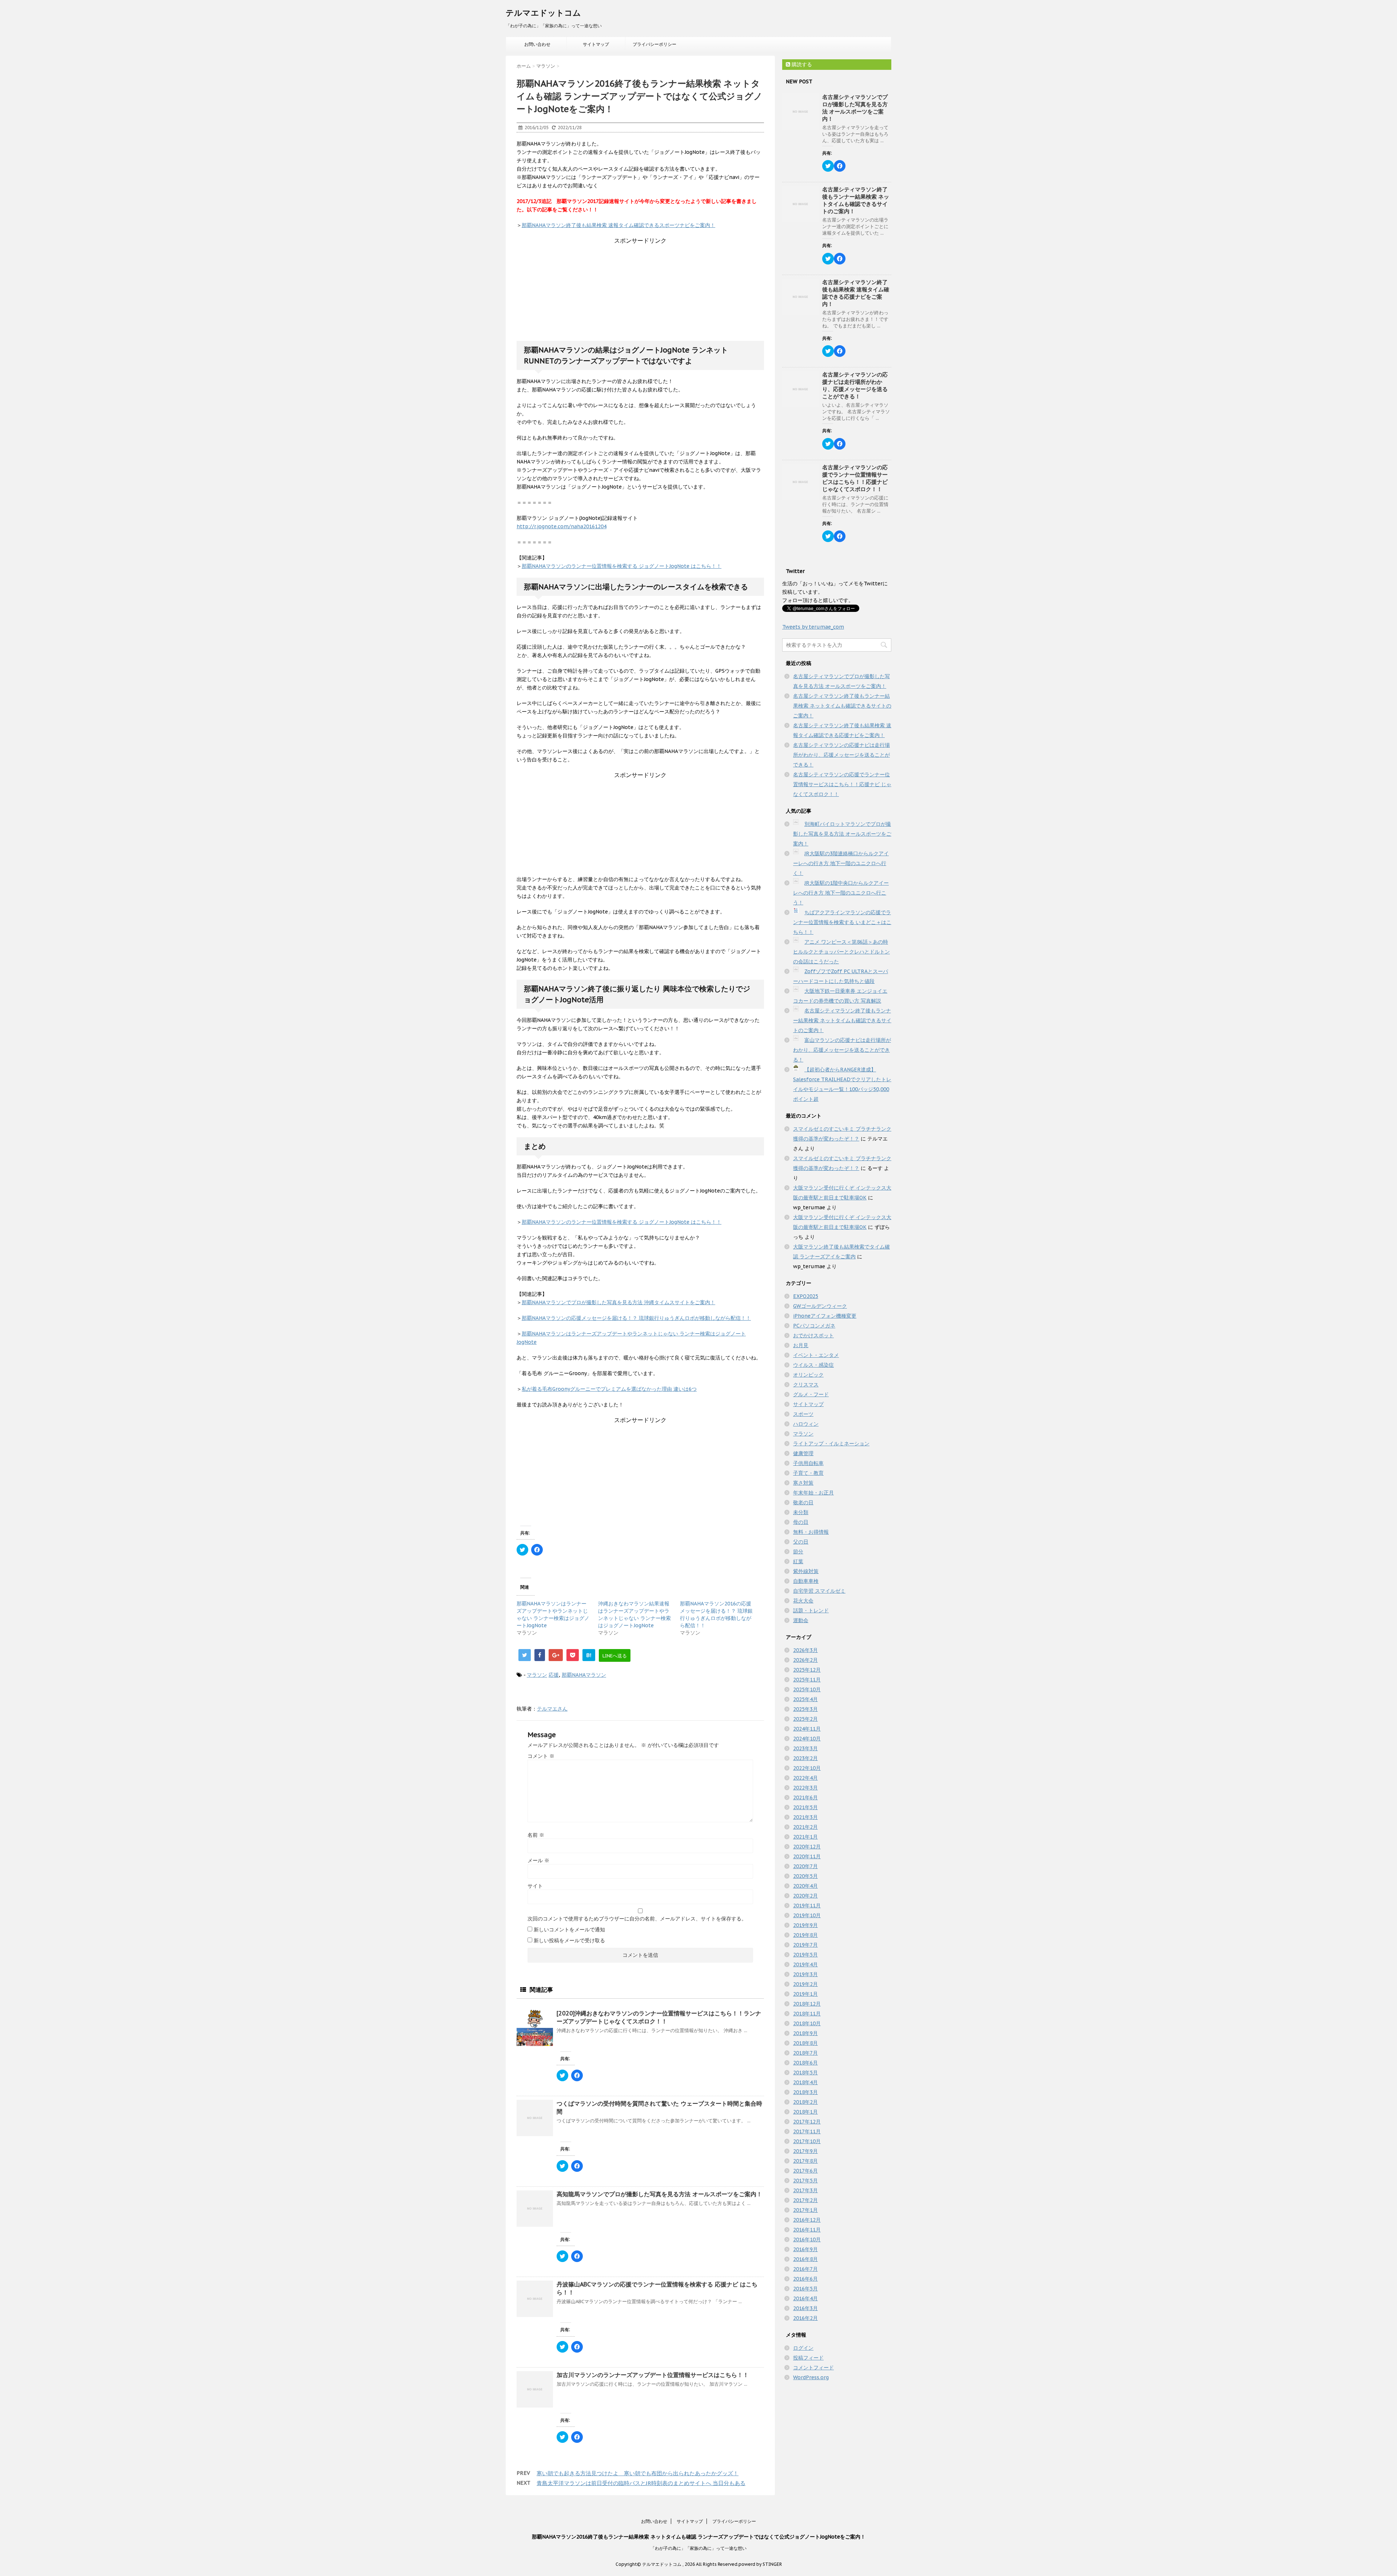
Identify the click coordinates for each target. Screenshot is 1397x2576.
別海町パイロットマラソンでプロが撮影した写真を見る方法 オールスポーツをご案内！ (842, 834)
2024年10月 (807, 1739)
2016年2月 (805, 2318)
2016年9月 (805, 2249)
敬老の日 (803, 1502)
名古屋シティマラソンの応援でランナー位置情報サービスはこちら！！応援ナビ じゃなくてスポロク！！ (855, 478)
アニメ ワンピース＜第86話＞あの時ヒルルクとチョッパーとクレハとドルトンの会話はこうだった (841, 952)
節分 (798, 1552)
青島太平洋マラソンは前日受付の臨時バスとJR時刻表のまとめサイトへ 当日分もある (641, 2483)
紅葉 (798, 1561)
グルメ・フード (811, 1394)
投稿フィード (808, 2358)
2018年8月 (805, 2043)
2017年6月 (805, 2171)
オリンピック (808, 1375)
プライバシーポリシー (654, 44)
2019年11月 (807, 1906)
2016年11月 (807, 2230)
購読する (801, 64)
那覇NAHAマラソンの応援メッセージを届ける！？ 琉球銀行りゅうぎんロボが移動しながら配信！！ (636, 1318)
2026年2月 (805, 1660)
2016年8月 (805, 2259)
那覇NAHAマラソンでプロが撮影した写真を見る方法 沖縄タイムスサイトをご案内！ (618, 1302)
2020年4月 (805, 1886)
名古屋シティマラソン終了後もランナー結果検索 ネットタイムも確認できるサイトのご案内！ (856, 200)
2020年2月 (805, 1896)
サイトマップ (596, 44)
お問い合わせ (537, 44)
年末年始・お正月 (813, 1493)
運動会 (801, 1620)
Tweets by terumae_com (813, 627)
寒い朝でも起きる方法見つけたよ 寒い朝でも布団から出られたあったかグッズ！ (638, 2473)
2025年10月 (807, 1689)
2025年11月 (807, 1680)
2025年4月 (805, 1699)
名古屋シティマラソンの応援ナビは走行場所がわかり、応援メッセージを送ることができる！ (855, 385)
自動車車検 (806, 1581)
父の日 (801, 1542)
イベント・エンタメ (816, 1355)
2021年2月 (805, 1827)
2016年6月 (805, 2279)
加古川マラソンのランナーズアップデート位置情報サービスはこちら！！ (653, 2375)
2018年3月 (805, 2092)
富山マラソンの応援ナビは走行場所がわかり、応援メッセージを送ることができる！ (842, 1050)
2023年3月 (805, 1748)
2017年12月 (807, 2122)
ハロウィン (806, 1424)
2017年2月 (805, 2200)
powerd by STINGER (760, 2564)
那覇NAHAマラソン (584, 1675)
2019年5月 (805, 1955)
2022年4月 (805, 1778)
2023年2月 (805, 1758)
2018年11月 (807, 2014)
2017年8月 (805, 2161)
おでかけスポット (813, 1335)
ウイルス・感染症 (813, 1365)
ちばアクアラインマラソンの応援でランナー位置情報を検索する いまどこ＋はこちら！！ (842, 922)
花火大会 (803, 1601)
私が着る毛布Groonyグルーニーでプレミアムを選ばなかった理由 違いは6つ (609, 1389)
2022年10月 (807, 1768)
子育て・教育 (808, 1473)
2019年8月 (805, 1935)
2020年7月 (805, 1866)
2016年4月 (805, 2298)
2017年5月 (805, 2181)
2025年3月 (805, 1709)
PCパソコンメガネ (814, 1326)
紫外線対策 (806, 1571)
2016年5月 (805, 2289)
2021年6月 (805, 1797)
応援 (554, 1675)
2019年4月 (805, 1964)
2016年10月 (807, 2239)
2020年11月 (807, 1856)
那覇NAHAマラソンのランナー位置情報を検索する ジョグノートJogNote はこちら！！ (622, 566)
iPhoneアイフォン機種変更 (825, 1316)
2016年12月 (807, 2220)
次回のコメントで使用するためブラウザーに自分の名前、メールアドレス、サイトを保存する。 (637, 1919)
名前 (536, 1835)
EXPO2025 (806, 1296)
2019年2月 (805, 1984)
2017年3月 (805, 2190)
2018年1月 (805, 2112)
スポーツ (803, 1414)
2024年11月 (807, 1729)
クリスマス (806, 1385)
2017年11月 (807, 2131)
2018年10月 (807, 2023)
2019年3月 (805, 1974)
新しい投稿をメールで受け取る (569, 1940)
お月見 (801, 1345)
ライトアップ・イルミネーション (831, 1444)
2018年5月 (805, 2073)
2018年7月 (805, 2053)
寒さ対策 (803, 1483)
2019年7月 (805, 1945)
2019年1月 (805, 1994)
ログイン (803, 2348)
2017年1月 (805, 2210)
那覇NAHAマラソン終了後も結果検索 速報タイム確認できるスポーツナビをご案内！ (618, 225)
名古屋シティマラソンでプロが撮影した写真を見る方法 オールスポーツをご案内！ (855, 108)
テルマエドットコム (543, 13)
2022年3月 (805, 1788)
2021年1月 (805, 1837)
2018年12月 (807, 2004)
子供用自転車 (808, 1463)
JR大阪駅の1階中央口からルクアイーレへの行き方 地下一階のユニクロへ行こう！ (841, 893)
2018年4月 (805, 2082)
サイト (535, 1886)
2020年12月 (807, 1847)
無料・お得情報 (811, 1532)
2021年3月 (805, 1817)
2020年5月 (805, 1876)
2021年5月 (805, 1807)
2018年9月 (805, 2033)
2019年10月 (807, 1915)
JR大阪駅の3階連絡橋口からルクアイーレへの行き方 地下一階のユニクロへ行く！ (841, 863)
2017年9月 (805, 2151)
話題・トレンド (811, 1611)
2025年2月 (805, 1719)
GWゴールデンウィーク (820, 1306)
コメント (541, 1756)
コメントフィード (813, 2368)
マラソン (537, 1675)
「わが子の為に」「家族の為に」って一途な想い (698, 2548)
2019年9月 (805, 1925)
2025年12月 (807, 1670)
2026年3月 (805, 1650)
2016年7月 (805, 2269)
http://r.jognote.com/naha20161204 (562, 526)
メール (538, 1860)
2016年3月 (805, 2308)
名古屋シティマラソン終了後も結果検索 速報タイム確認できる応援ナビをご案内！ (856, 293)
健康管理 (803, 1453)
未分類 (801, 1512)
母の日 (801, 1522)
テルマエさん (552, 1709)
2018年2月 (805, 2102)
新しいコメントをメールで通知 (569, 1930)
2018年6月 (805, 2063)
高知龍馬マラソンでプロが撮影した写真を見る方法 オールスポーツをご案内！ (659, 2194)
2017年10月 (807, 2141)
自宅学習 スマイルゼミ (819, 1591)
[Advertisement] (640, 290)
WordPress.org (811, 2377)
